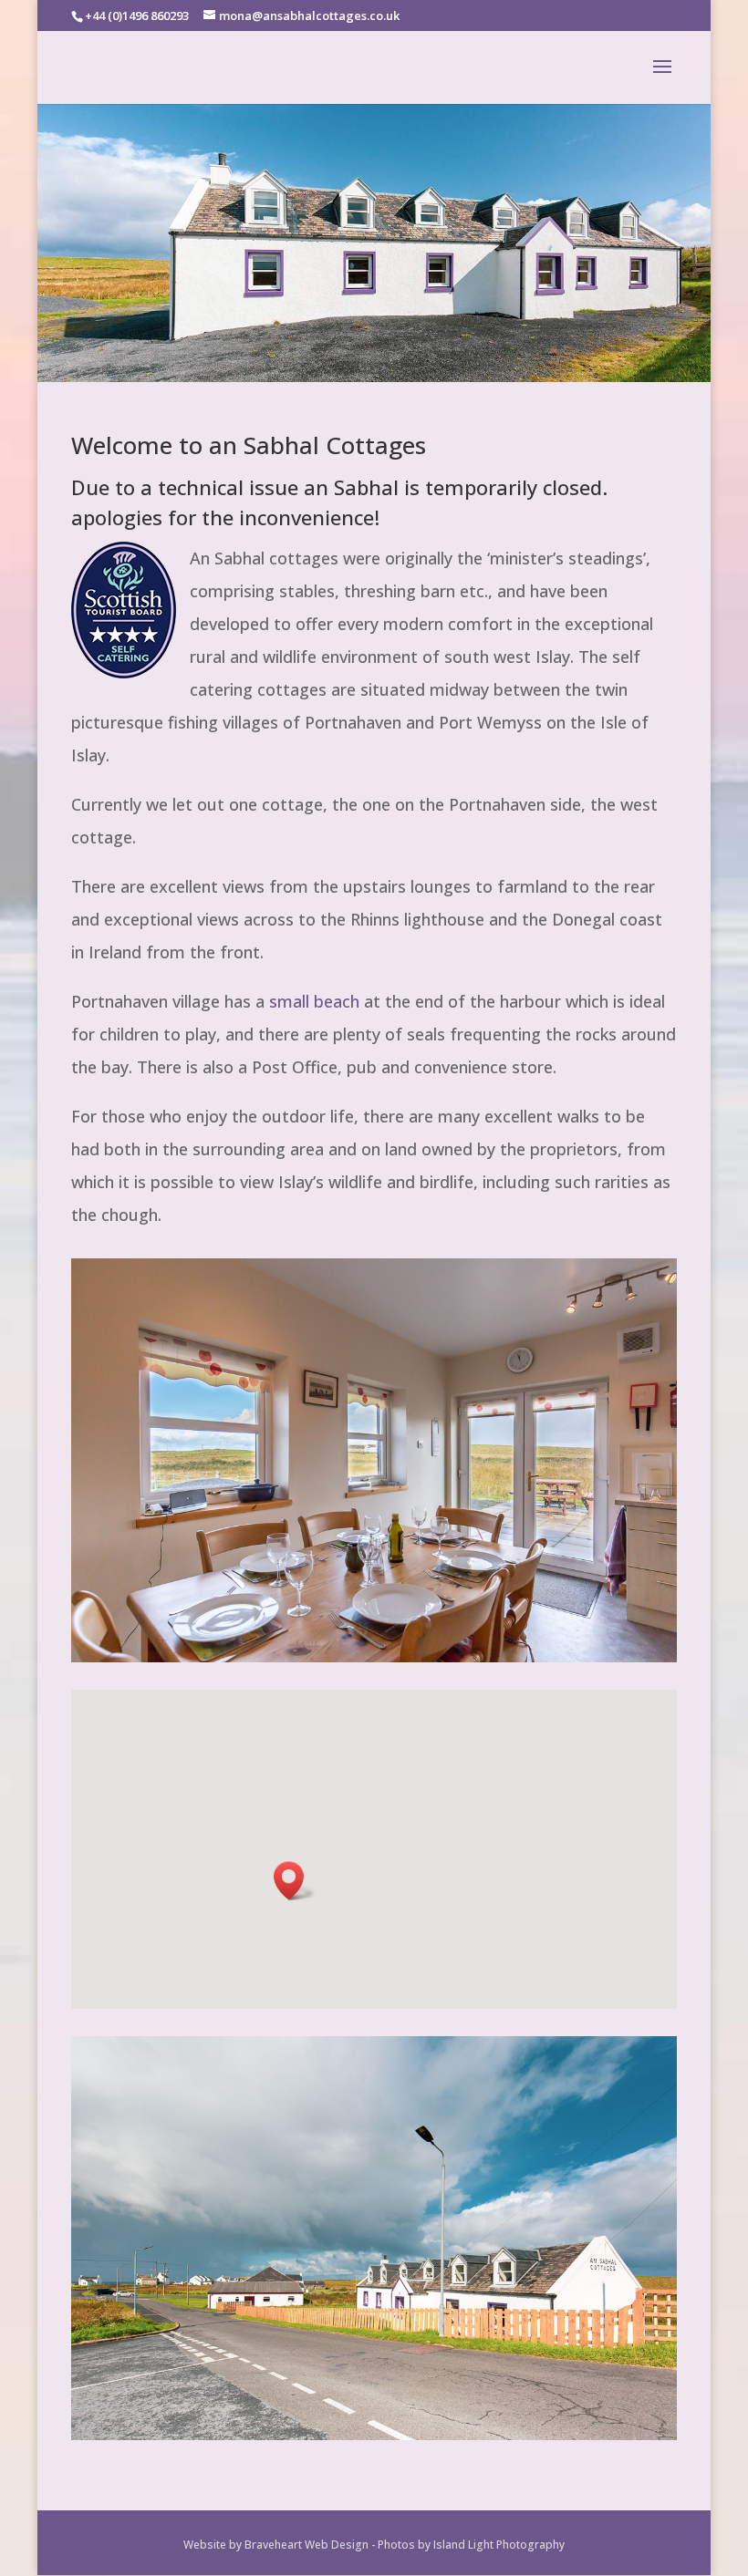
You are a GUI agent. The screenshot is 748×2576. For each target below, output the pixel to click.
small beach (314, 1001)
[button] (295, 1881)
